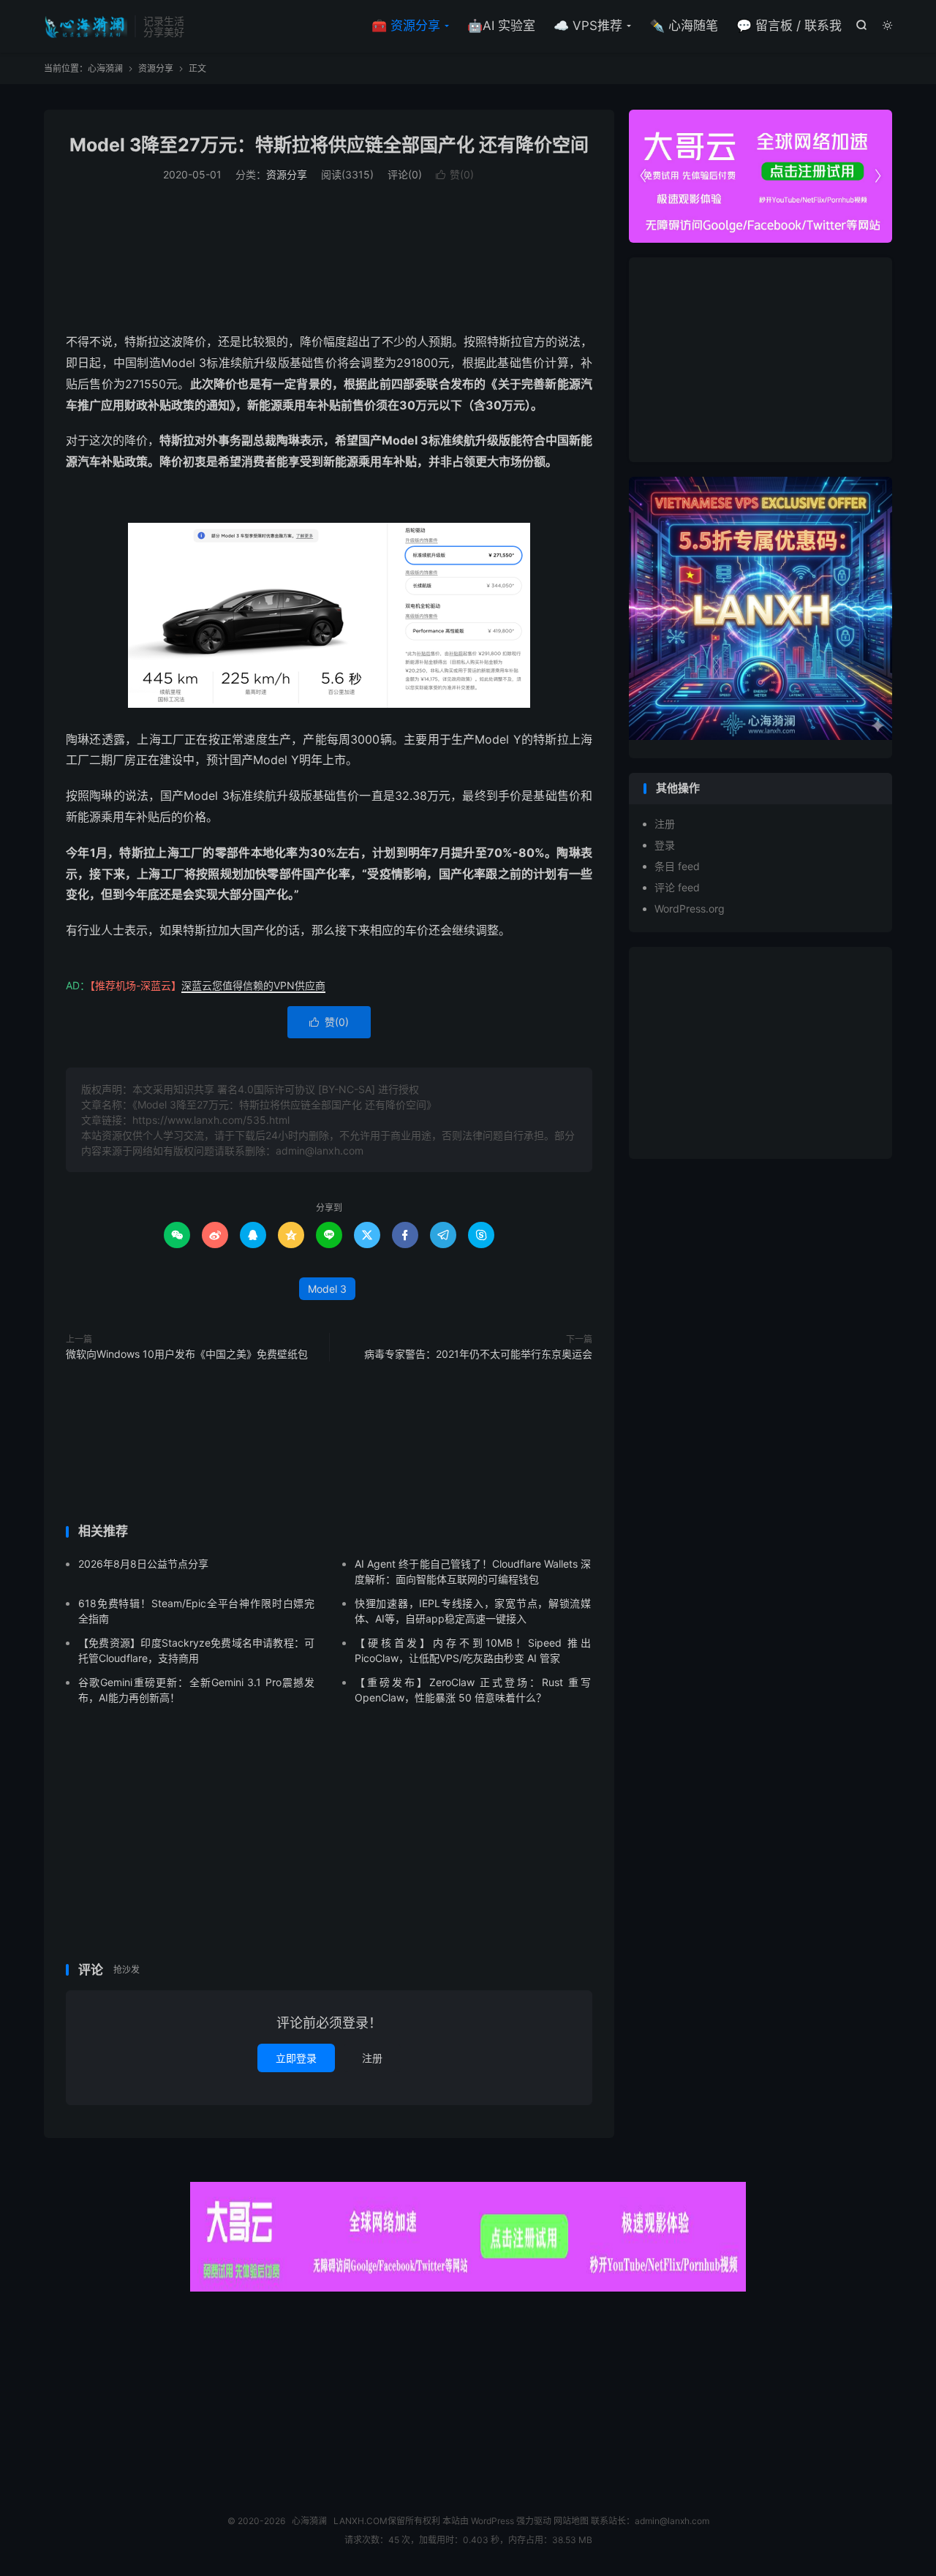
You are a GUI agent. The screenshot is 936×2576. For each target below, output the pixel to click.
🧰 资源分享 (406, 26)
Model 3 (327, 1289)
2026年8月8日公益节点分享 (143, 1564)
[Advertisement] (329, 255)
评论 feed (677, 887)
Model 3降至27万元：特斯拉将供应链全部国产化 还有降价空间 (329, 145)
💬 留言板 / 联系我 (789, 26)
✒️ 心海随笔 (684, 26)
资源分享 (156, 68)
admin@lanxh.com (672, 2521)
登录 (665, 845)
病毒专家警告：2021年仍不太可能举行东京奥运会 (478, 1354)
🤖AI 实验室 (501, 26)
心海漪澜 (86, 26)
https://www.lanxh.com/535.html (211, 1120)
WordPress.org (690, 909)
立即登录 (296, 2058)
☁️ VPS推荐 (588, 26)
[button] (877, 176)
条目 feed (677, 866)
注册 (372, 2058)
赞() (455, 174)
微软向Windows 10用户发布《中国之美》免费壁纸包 (187, 1354)
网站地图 (571, 2521)
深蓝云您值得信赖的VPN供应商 (253, 985)
